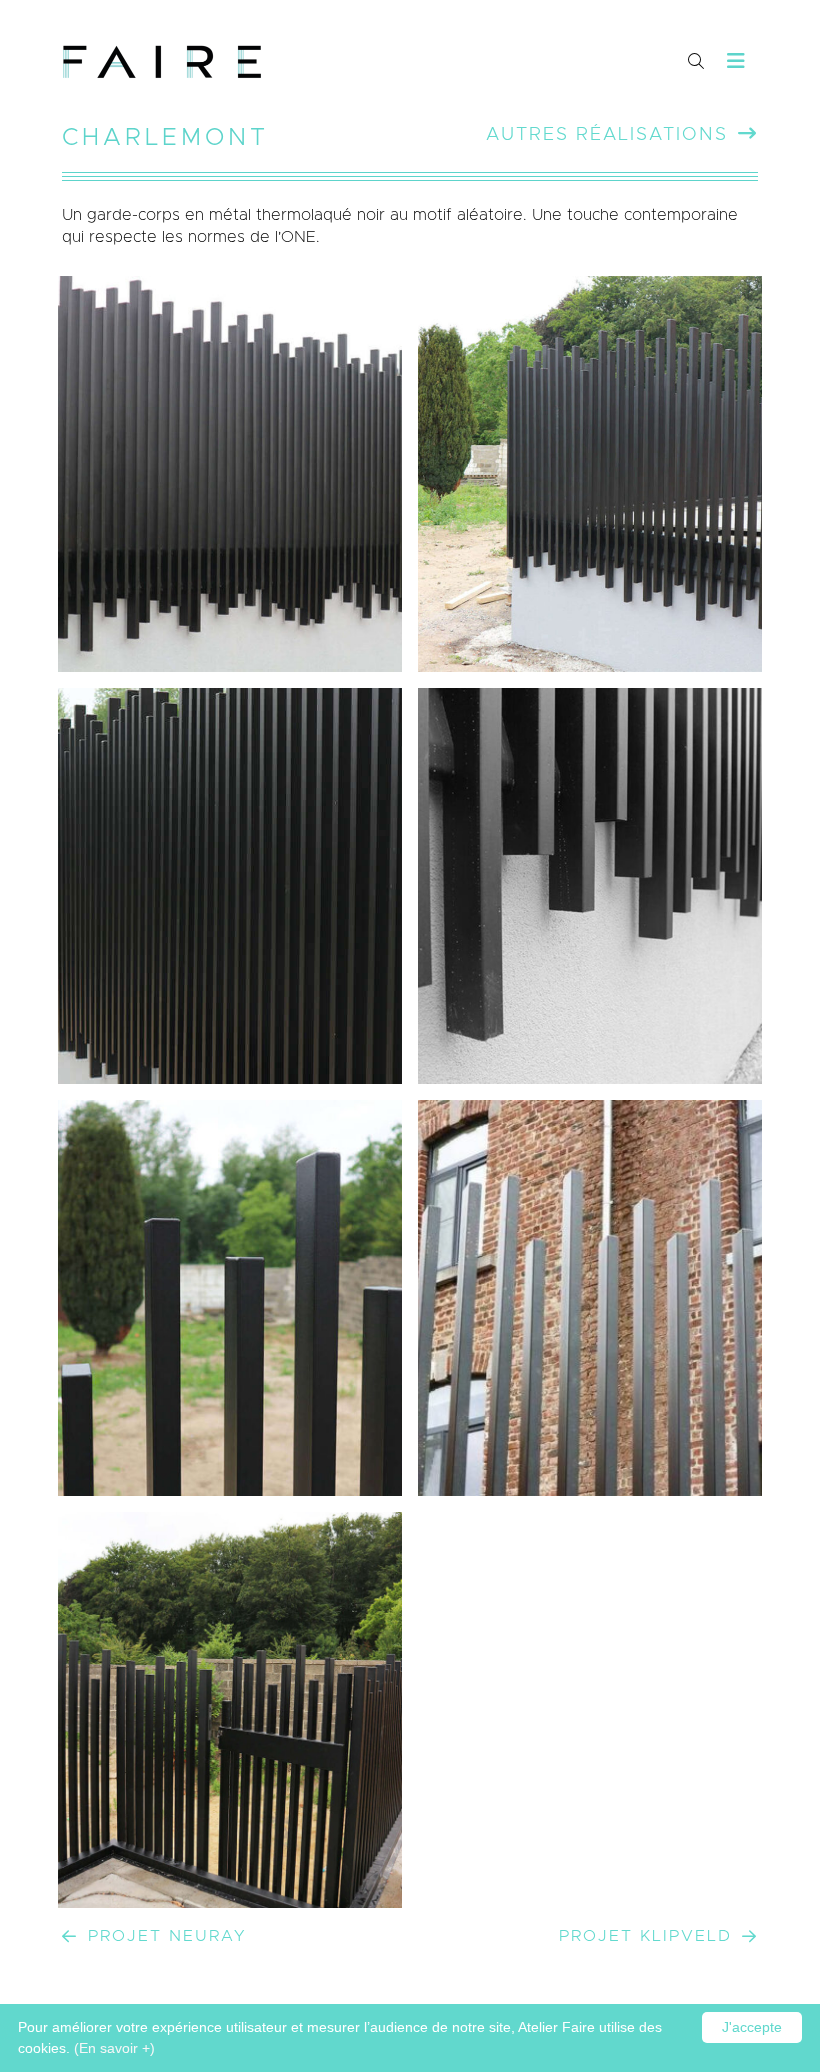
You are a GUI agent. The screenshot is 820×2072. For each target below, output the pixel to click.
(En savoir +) (114, 2048)
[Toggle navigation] (736, 61)
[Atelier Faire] (162, 62)
